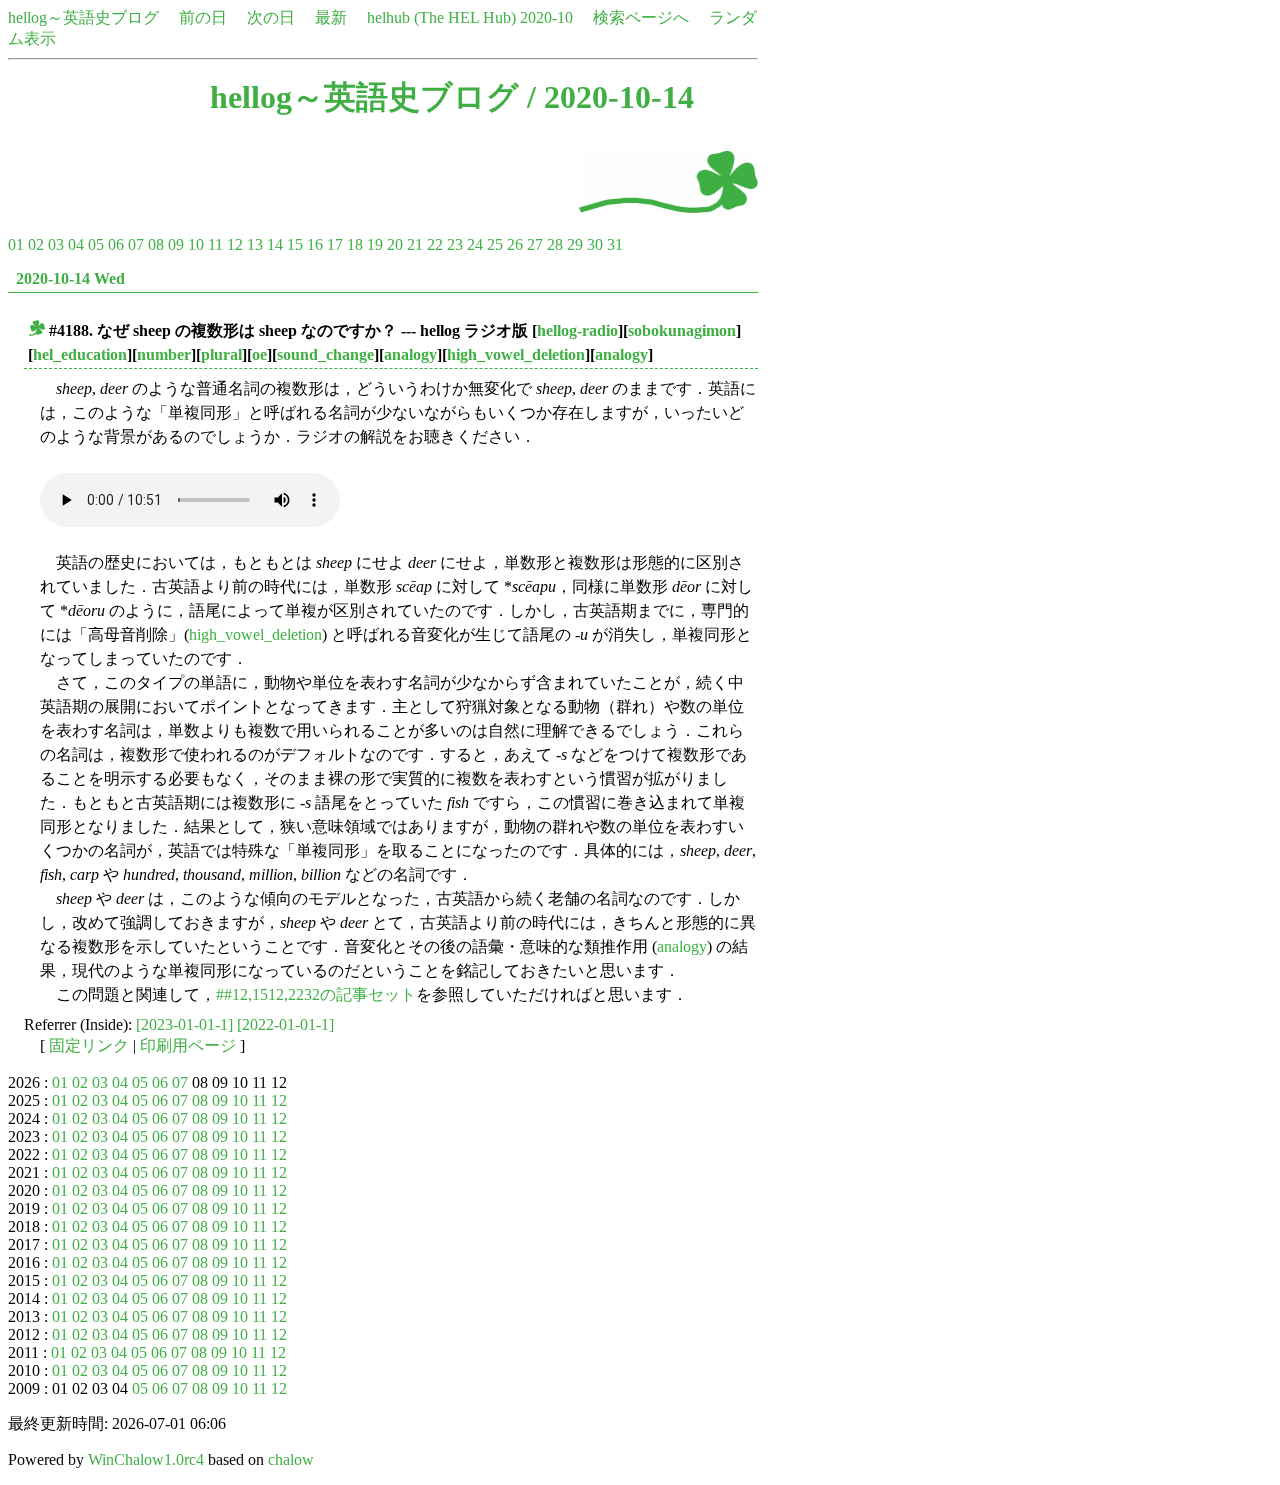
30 (595, 244)
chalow (291, 1459)
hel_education (80, 354)
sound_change (325, 354)
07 (136, 244)
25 (495, 244)
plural (221, 354)
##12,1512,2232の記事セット (316, 994)
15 (295, 244)
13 (255, 244)
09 (176, 244)
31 (615, 244)
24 (475, 244)
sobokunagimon (682, 330)
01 (16, 244)
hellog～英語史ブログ (83, 17)
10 (196, 244)
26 (515, 244)
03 (56, 244)
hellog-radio (577, 330)
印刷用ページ (188, 1045)
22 (435, 244)
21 (415, 244)
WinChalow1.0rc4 (146, 1459)
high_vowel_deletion (516, 354)
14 (275, 244)
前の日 (203, 17)
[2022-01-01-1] (285, 1024)
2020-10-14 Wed (70, 278)
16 (315, 244)
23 (455, 244)
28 (555, 244)
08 (156, 244)
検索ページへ (641, 17)
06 (116, 244)
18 (355, 244)
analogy (410, 354)
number (164, 354)
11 (215, 244)
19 (375, 244)
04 (76, 244)
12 (235, 244)
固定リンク (89, 1045)
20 (395, 244)
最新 (331, 17)
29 (575, 244)
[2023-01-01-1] (184, 1024)
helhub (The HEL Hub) (441, 17)
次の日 (271, 17)
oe (259, 354)
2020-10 (546, 17)
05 (96, 244)
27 (535, 244)
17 (335, 244)
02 (36, 244)
